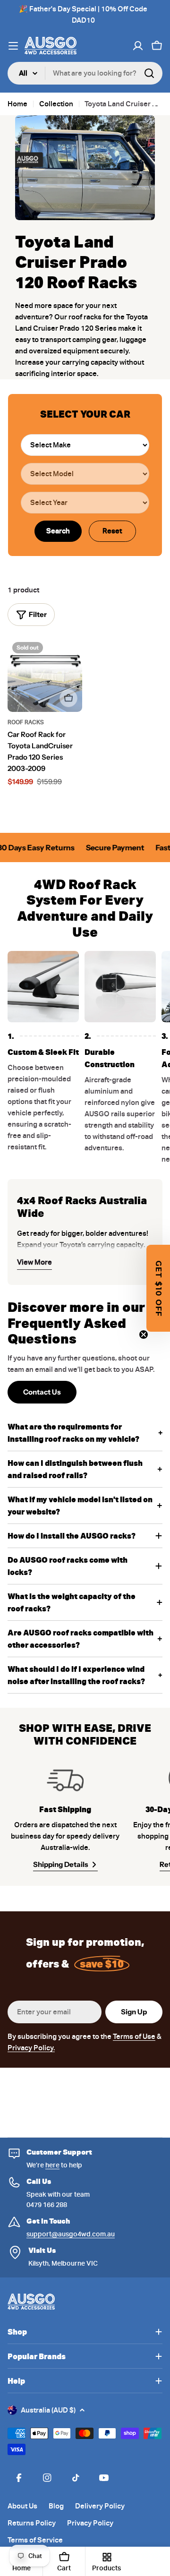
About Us (22, 2506)
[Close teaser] (144, 1335)
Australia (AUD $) (48, 2410)
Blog (56, 2506)
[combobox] (85, 73)
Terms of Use (134, 2037)
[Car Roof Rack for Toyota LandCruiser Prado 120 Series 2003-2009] (45, 675)
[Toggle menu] (13, 46)
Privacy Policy (90, 2523)
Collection (56, 104)
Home (17, 104)
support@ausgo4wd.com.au (71, 2234)
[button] (158, 1288)
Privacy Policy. (31, 2048)
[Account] (138, 46)
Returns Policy (32, 2523)
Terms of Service (35, 2540)
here (52, 2165)
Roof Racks (26, 722)
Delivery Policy (100, 2506)
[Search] (149, 73)
